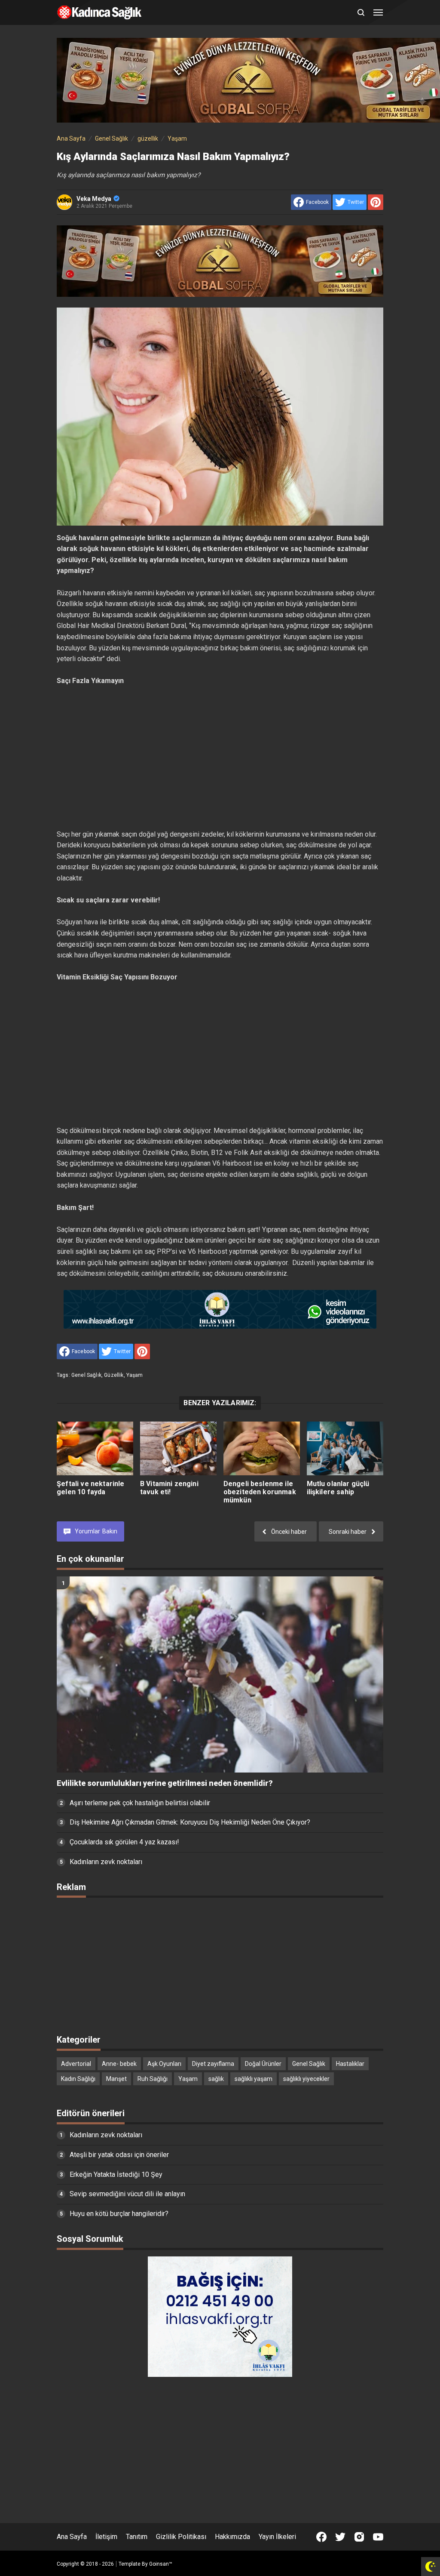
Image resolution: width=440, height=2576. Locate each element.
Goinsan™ (161, 2564)
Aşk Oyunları (164, 2064)
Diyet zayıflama (213, 2064)
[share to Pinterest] (376, 202)
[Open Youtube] (378, 2537)
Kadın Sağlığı (78, 2079)
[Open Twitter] (340, 2537)
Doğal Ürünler (263, 2064)
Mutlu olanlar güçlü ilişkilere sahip (338, 1488)
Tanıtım (137, 2537)
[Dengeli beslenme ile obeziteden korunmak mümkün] (262, 1448)
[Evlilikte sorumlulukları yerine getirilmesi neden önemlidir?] (220, 1674)
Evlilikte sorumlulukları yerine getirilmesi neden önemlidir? (165, 1783)
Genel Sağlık (86, 1375)
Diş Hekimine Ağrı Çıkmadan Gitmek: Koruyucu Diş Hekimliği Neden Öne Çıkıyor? (190, 1822)
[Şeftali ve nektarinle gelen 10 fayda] (95, 1448)
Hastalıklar (350, 2064)
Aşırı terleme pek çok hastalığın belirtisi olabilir (140, 1803)
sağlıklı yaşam (254, 2079)
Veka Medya (94, 199)
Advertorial (76, 2064)
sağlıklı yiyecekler (306, 2079)
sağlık (216, 2079)
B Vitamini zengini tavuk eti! (169, 1488)
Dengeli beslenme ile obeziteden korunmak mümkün (260, 1492)
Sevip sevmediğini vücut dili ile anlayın (127, 2194)
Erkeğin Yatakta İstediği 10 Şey (116, 2174)
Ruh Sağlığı (153, 2079)
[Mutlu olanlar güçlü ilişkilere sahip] (345, 1448)
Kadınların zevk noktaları (106, 1862)
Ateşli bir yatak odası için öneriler (119, 2155)
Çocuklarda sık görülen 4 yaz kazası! (124, 1842)
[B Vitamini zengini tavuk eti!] (178, 1448)
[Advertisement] (220, 758)
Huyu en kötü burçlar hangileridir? (119, 2214)
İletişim (106, 2537)
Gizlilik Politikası (181, 2537)
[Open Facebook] (321, 2537)
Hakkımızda (232, 2537)
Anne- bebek (119, 2064)
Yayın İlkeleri (277, 2537)
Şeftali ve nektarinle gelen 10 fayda (90, 1488)
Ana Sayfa (72, 2537)
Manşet (116, 2079)
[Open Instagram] (359, 2537)
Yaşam (135, 1375)
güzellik (114, 1375)
